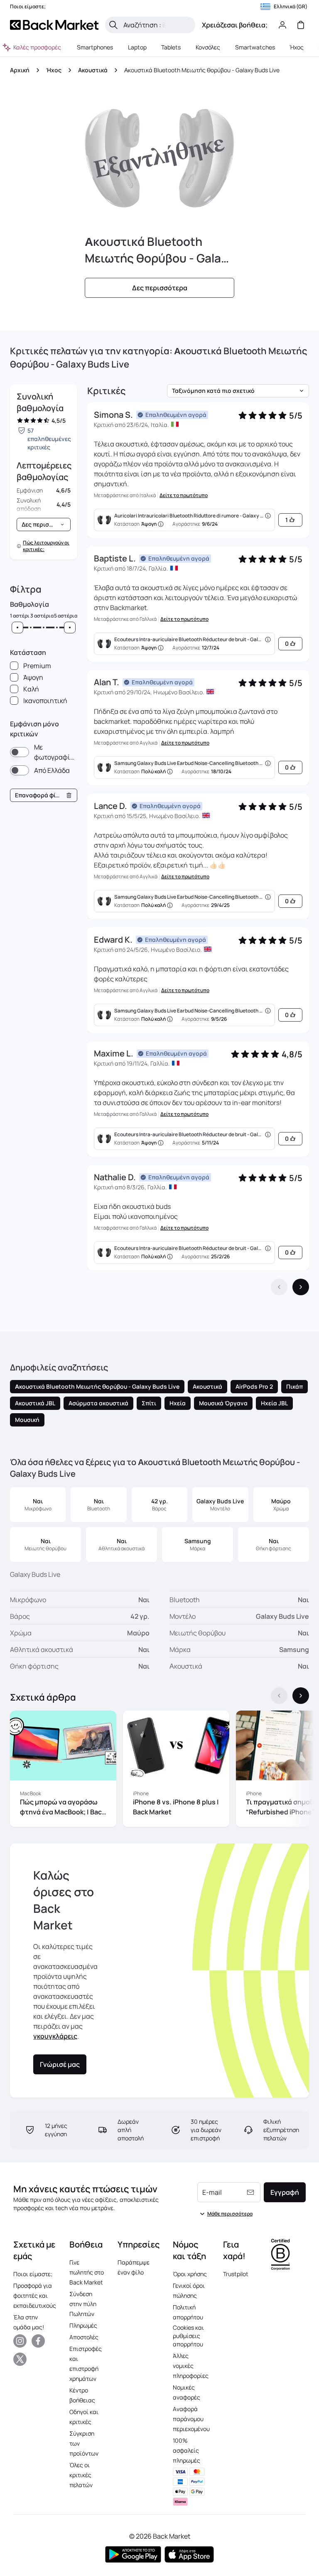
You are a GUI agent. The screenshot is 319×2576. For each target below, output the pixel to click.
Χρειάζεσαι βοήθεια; (235, 25)
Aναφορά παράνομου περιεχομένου (191, 2419)
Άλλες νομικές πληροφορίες (191, 2366)
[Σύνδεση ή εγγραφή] (282, 25)
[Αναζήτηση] (113, 25)
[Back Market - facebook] (38, 2341)
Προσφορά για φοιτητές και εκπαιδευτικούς (35, 2295)
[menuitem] (95, 47)
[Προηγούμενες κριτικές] (279, 1287)
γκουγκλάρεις (55, 2036)
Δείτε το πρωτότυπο (184, 495)
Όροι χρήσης (190, 2274)
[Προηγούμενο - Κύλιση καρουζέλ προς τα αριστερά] (279, 1696)
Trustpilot (236, 2274)
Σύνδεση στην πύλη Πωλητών (83, 2304)
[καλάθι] (301, 25)
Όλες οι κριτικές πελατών (81, 2475)
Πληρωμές (83, 2325)
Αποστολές (84, 2337)
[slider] (17, 627)
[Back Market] (54, 25)
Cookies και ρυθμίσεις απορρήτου (188, 2336)
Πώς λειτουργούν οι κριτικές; (46, 546)
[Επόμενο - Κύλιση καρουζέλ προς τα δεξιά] (301, 1696)
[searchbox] (157, 25)
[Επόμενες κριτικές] (301, 1287)
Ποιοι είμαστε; (33, 2274)
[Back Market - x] (20, 2359)
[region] (159, 1770)
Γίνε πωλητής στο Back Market (87, 2272)
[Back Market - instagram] (20, 2341)
